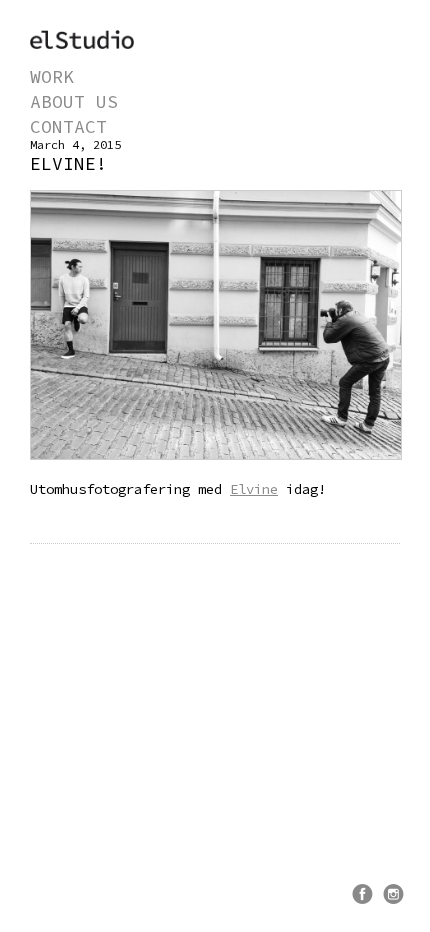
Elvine (254, 489)
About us (74, 101)
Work (52, 76)
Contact (68, 126)
